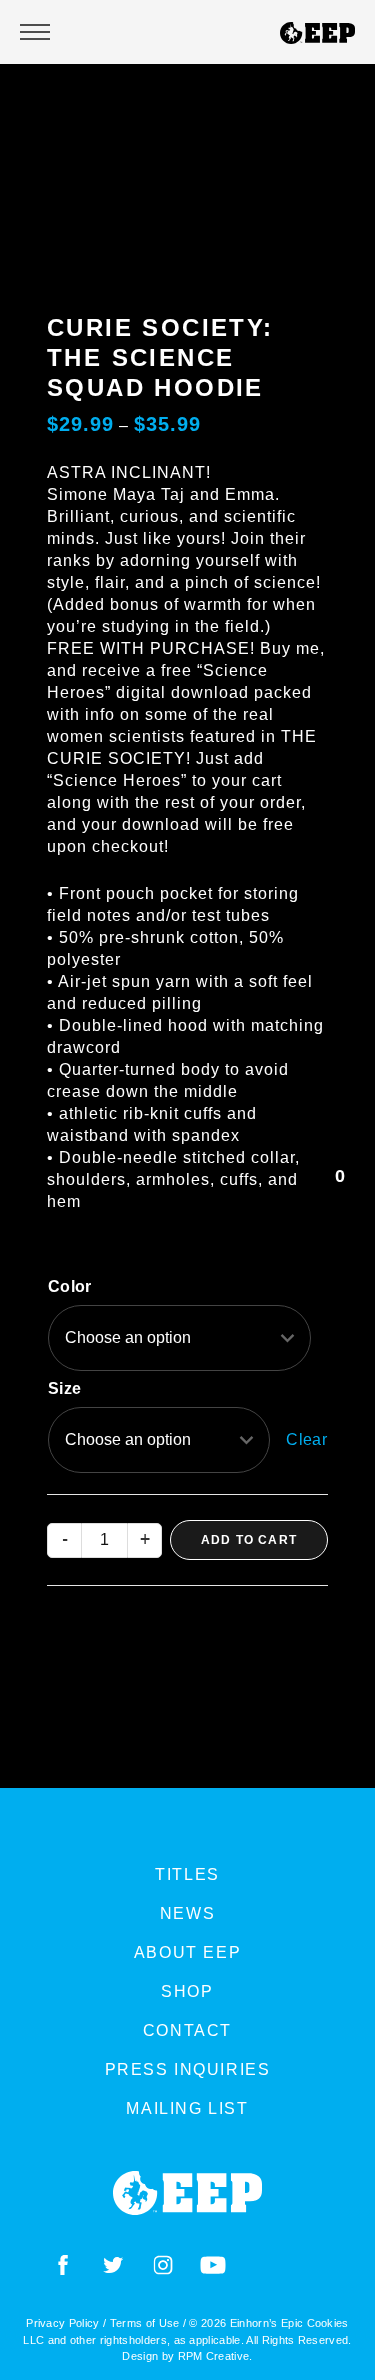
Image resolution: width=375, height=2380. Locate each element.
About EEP (187, 1952)
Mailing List (187, 2108)
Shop (187, 1991)
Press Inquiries (188, 2069)
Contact (187, 2030)
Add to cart (249, 1540)
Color (70, 1286)
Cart (340, 1190)
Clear (306, 1439)
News (187, 1913)
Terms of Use (145, 2323)
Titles (187, 1874)
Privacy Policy (62, 2323)
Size (64, 1388)
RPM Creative (214, 2356)
